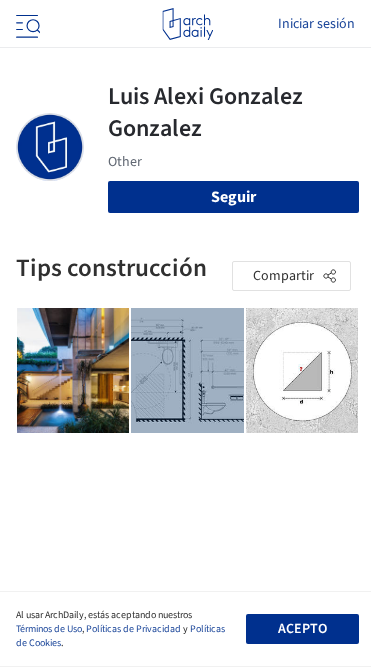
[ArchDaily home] (187, 24)
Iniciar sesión (316, 24)
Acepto (302, 629)
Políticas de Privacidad (133, 629)
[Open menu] (26, 24)
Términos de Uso (49, 629)
